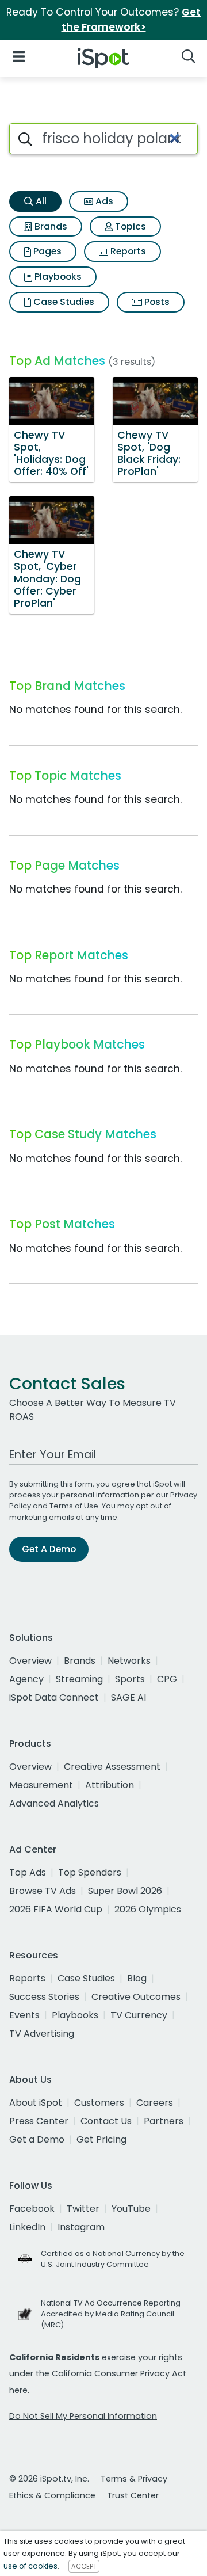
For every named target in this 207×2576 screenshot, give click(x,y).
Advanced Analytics (54, 1803)
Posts (156, 302)
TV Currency (139, 2015)
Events (24, 2015)
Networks (129, 1661)
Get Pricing (101, 2139)
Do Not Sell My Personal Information (83, 2416)
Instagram (81, 2227)
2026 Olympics (148, 1909)
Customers (99, 2103)
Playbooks (57, 277)
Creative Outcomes (136, 1997)
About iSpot (36, 2103)
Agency (26, 1679)
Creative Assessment (112, 1767)
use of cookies (30, 2566)
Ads (103, 201)
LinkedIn (27, 2227)
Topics (129, 226)
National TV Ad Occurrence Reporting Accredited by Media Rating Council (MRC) (111, 2314)
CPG (167, 1679)
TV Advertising (42, 2034)
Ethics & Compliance (52, 2495)
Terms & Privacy (134, 2479)
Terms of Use (74, 1506)
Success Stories (44, 1997)
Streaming (79, 1679)
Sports (130, 1679)
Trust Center (133, 2495)
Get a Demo (37, 2139)
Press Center (39, 2121)
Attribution (110, 1785)
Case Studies (63, 302)
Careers (155, 2103)
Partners (164, 2121)
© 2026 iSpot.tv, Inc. (49, 2479)
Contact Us (106, 2121)
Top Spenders (90, 1872)
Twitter (83, 2209)
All (40, 201)
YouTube (131, 2209)
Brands (50, 226)
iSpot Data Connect (54, 1697)
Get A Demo (49, 1549)
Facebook (32, 2209)
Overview (30, 1661)
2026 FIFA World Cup (56, 1909)
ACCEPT (84, 2566)
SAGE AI (129, 1697)
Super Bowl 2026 (125, 1891)
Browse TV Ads (43, 1891)
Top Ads (28, 1872)
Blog (137, 1978)
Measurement (41, 1785)
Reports (127, 251)
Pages (46, 251)
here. (19, 2390)
